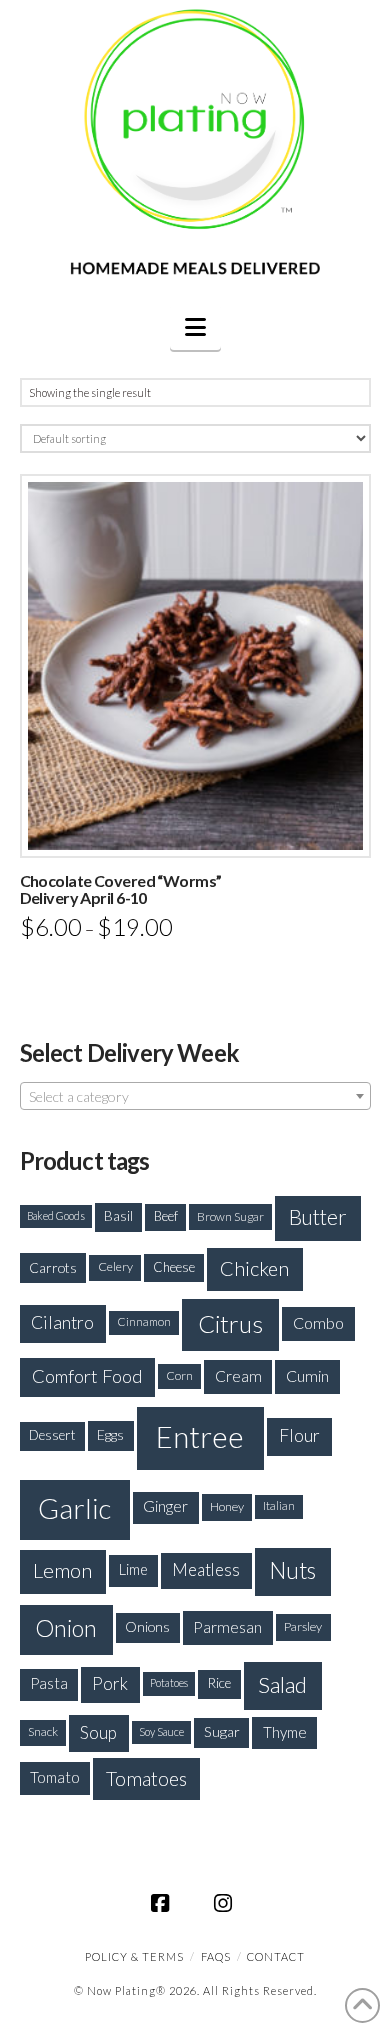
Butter (318, 1217)
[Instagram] (226, 1903)
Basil (118, 1216)
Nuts (293, 1570)
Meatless (206, 1569)
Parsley (303, 1626)
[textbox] (195, 1097)
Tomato (55, 1777)
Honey (227, 1506)
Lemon (62, 1570)
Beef (166, 1216)
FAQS (216, 1956)
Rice (219, 1683)
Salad (282, 1684)
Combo (318, 1322)
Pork (110, 1683)
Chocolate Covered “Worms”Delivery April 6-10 (121, 889)
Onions (147, 1626)
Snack (43, 1731)
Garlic (74, 1508)
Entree (200, 1436)
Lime (133, 1569)
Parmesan (227, 1626)
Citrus (230, 1323)
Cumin (307, 1375)
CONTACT (276, 1956)
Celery (115, 1266)
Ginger (165, 1506)
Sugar (222, 1731)
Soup (98, 1732)
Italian (279, 1505)
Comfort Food (87, 1376)
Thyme (285, 1732)
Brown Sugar (230, 1216)
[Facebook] (164, 1903)
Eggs (110, 1434)
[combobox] (195, 1096)
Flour (299, 1435)
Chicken (254, 1268)
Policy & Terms (134, 1956)
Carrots (53, 1267)
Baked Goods (56, 1215)
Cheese (174, 1267)
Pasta (49, 1683)
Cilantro (62, 1322)
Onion (66, 1628)
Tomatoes (146, 1778)
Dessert (52, 1435)
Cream (238, 1376)
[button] (195, 327)
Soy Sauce (161, 1731)
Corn (179, 1375)
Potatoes (169, 1682)
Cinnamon (144, 1321)
